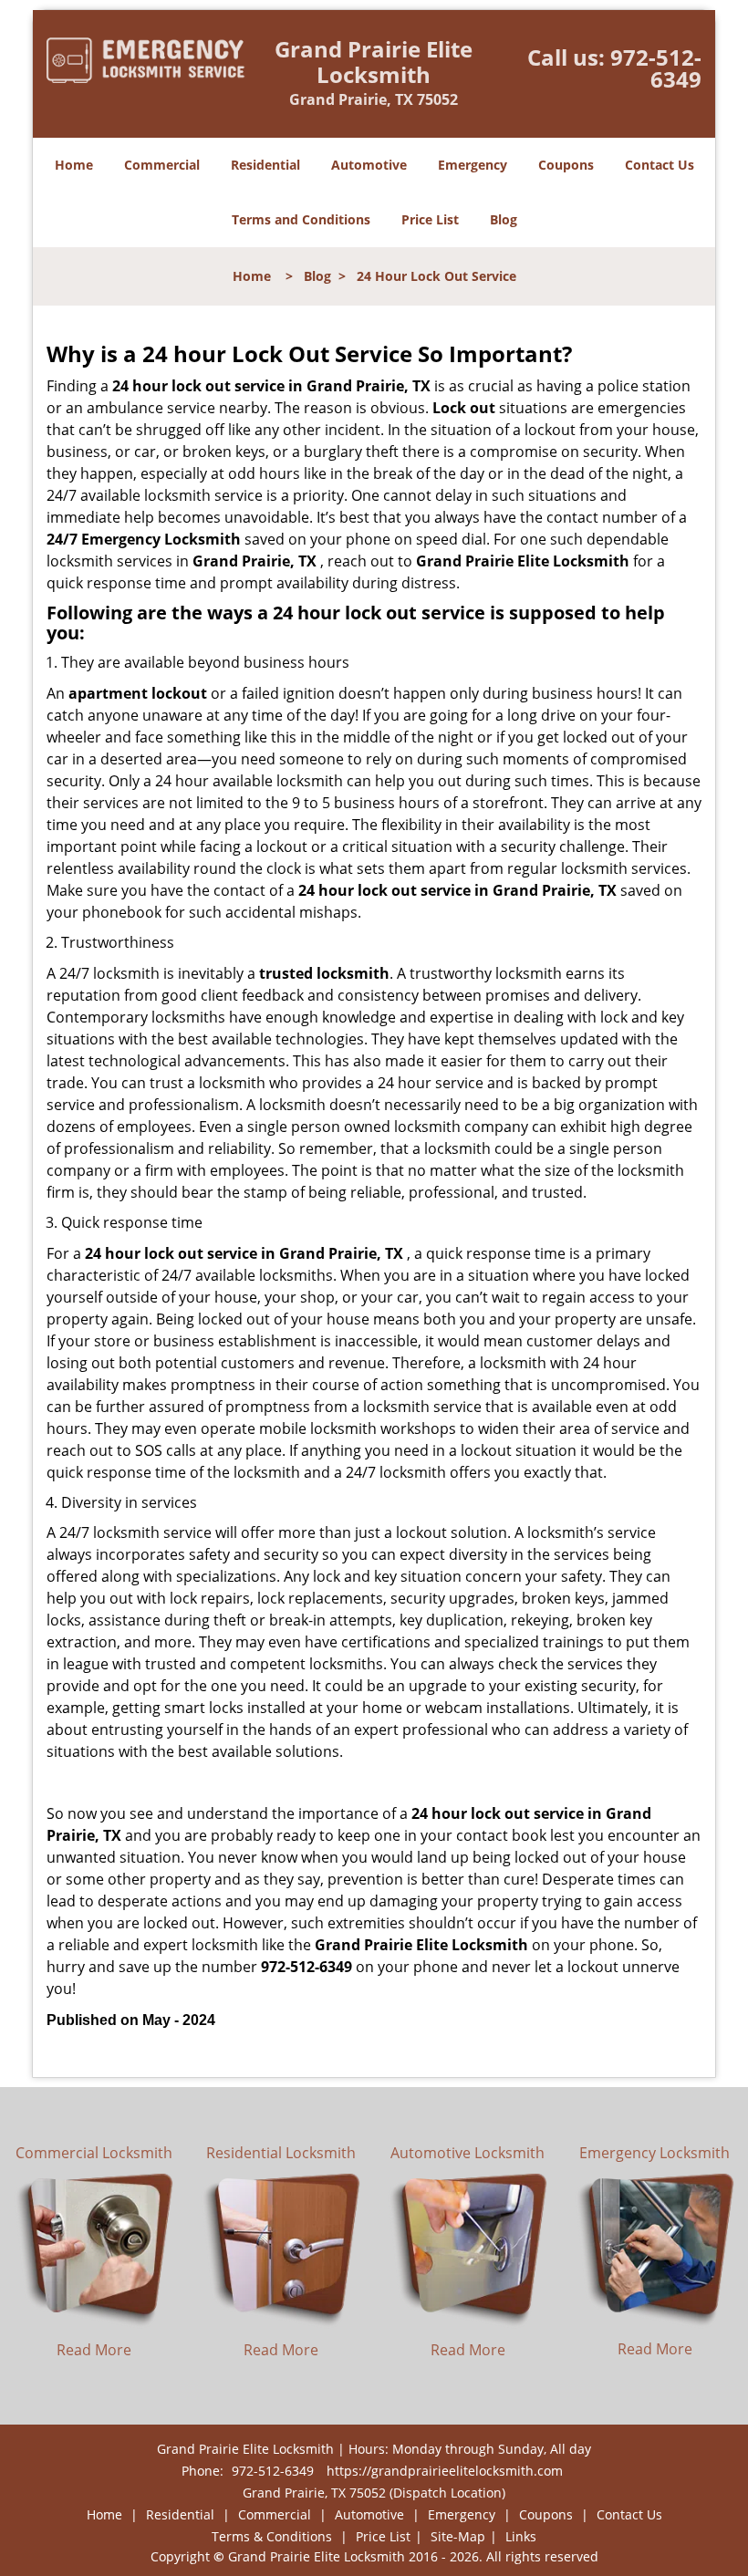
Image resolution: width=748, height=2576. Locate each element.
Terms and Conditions (301, 219)
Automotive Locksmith (467, 2153)
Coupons (566, 165)
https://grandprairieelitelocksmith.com (445, 2471)
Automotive (369, 165)
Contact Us (660, 165)
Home (74, 165)
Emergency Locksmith (654, 2153)
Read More (94, 2350)
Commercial (162, 165)
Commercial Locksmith (94, 2153)
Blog (504, 219)
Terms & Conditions (272, 2536)
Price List (430, 219)
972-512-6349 (656, 68)
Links (521, 2536)
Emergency (473, 165)
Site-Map (458, 2536)
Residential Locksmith (281, 2153)
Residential (265, 165)
